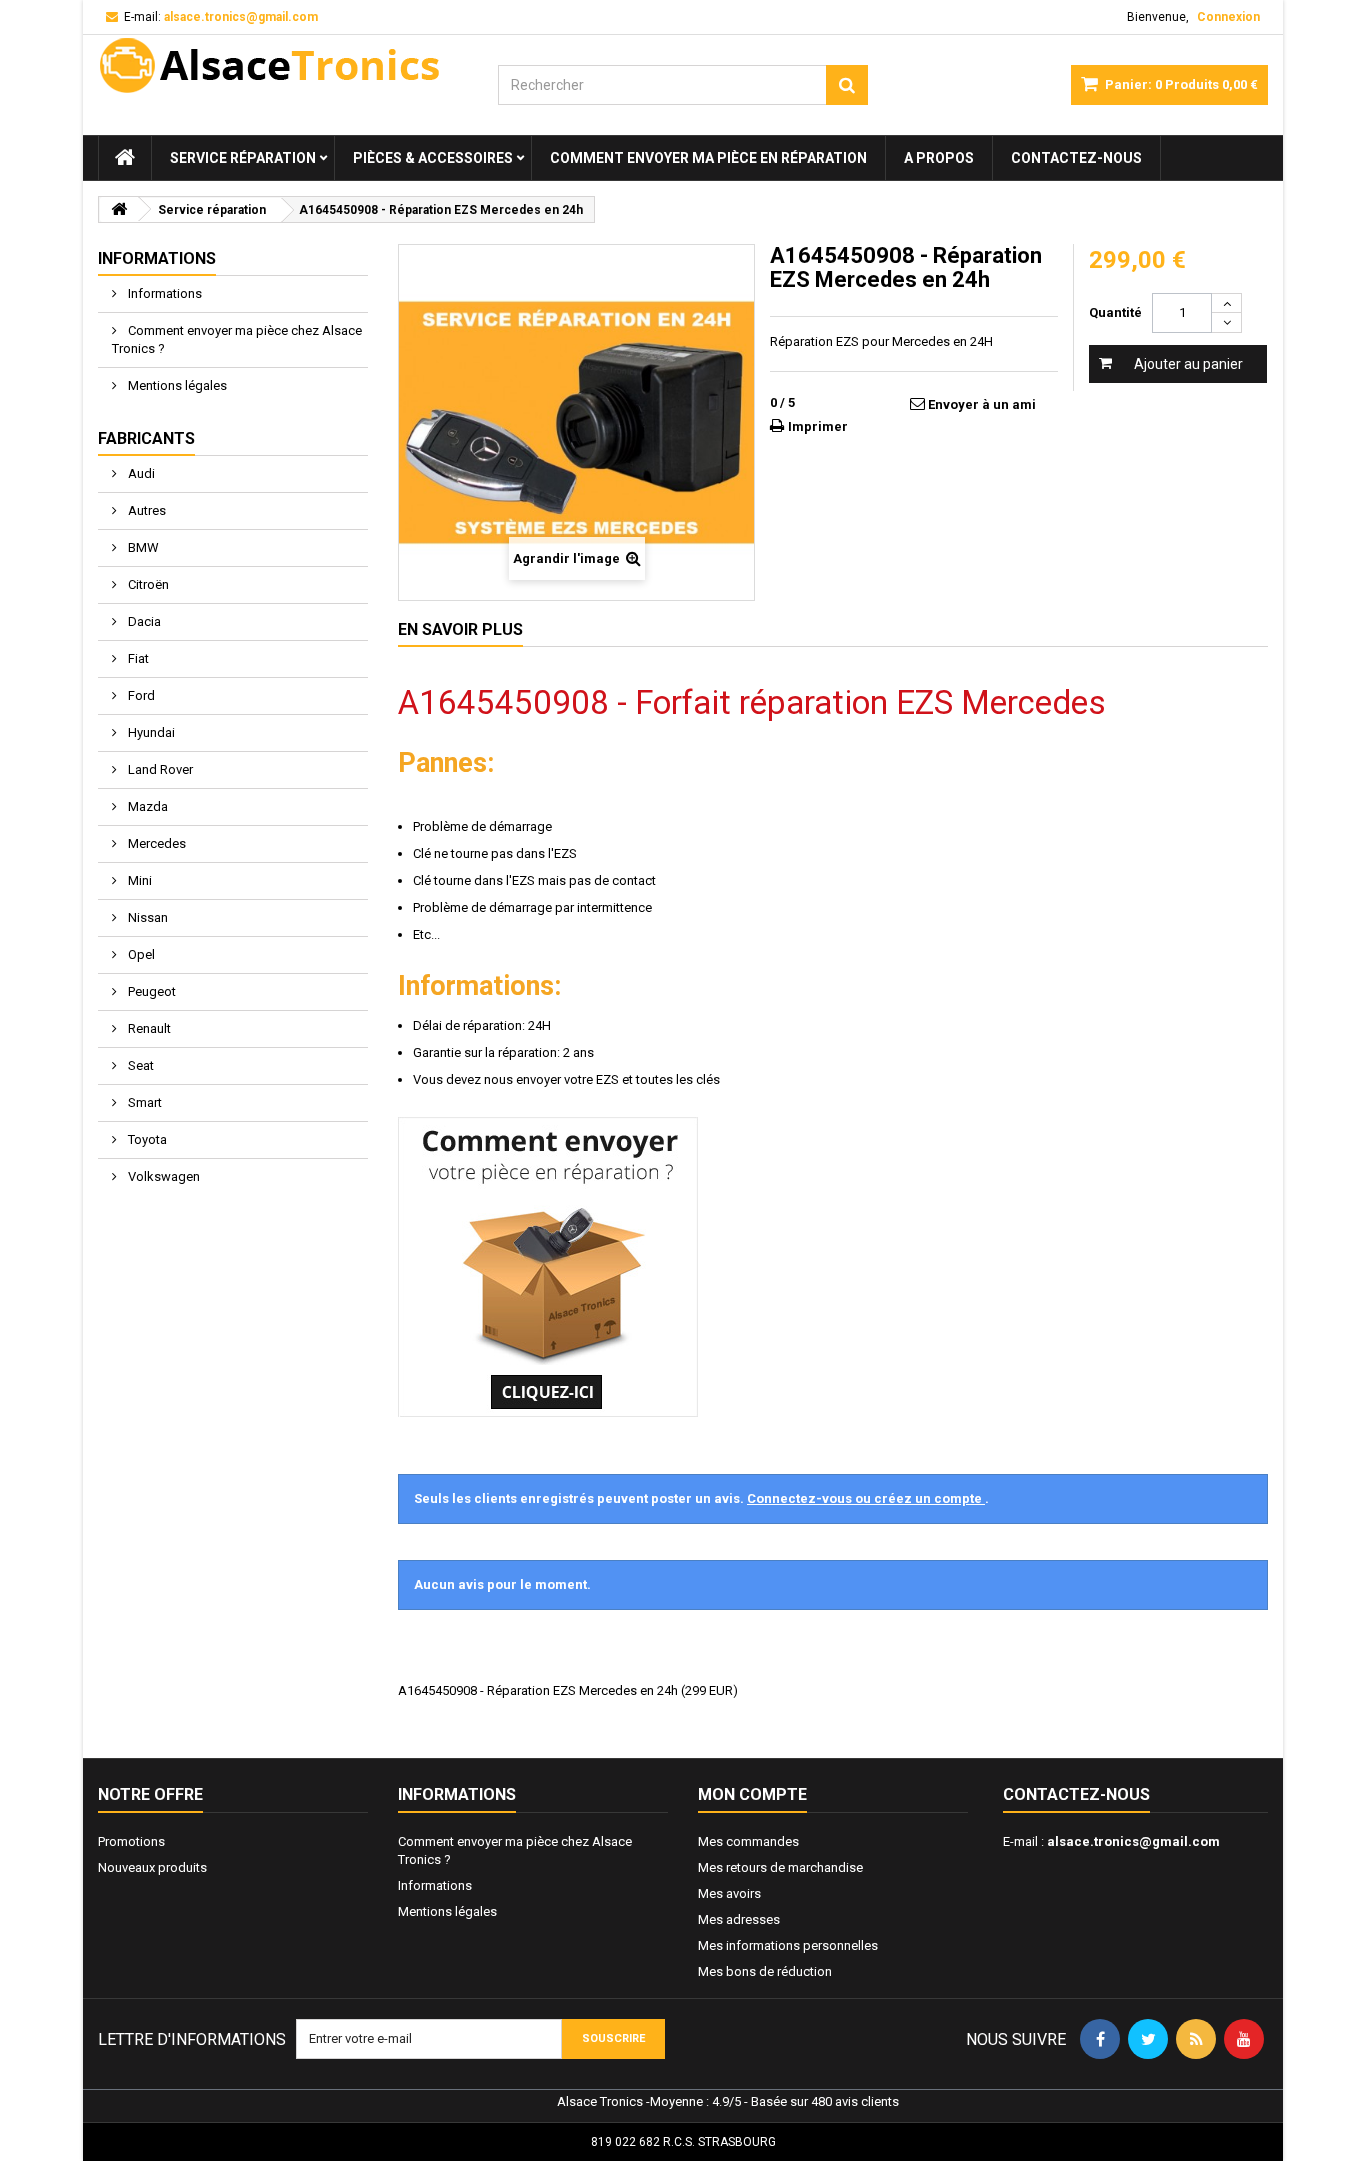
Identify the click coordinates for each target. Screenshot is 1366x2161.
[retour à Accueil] (119, 209)
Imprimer (818, 426)
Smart (143, 1102)
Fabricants (146, 438)
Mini (138, 880)
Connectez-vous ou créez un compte (866, 1498)
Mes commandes (748, 1841)
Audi (140, 473)
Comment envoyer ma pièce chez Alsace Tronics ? (237, 339)
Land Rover (159, 769)
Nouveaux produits (152, 1867)
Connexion (1228, 17)
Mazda (146, 806)
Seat (139, 1065)
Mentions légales (176, 385)
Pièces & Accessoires (433, 158)
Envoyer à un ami (982, 404)
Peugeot (150, 991)
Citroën (147, 584)
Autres (145, 510)
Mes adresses (739, 1919)
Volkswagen (162, 1176)
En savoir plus (460, 629)
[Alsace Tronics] (283, 65)
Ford (140, 695)
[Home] (125, 158)
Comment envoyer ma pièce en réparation (708, 158)
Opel (140, 954)
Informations (157, 258)
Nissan (146, 917)
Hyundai (150, 732)
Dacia (143, 621)
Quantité (1115, 312)
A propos (939, 158)
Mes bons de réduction (765, 1971)
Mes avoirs (729, 1893)
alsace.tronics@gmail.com (1133, 1841)
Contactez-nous (1076, 158)
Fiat (137, 658)
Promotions (131, 1841)
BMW (142, 547)
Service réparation (243, 158)
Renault (148, 1028)
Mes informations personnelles (788, 1945)
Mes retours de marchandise (780, 1867)
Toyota (146, 1139)
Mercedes (155, 843)
